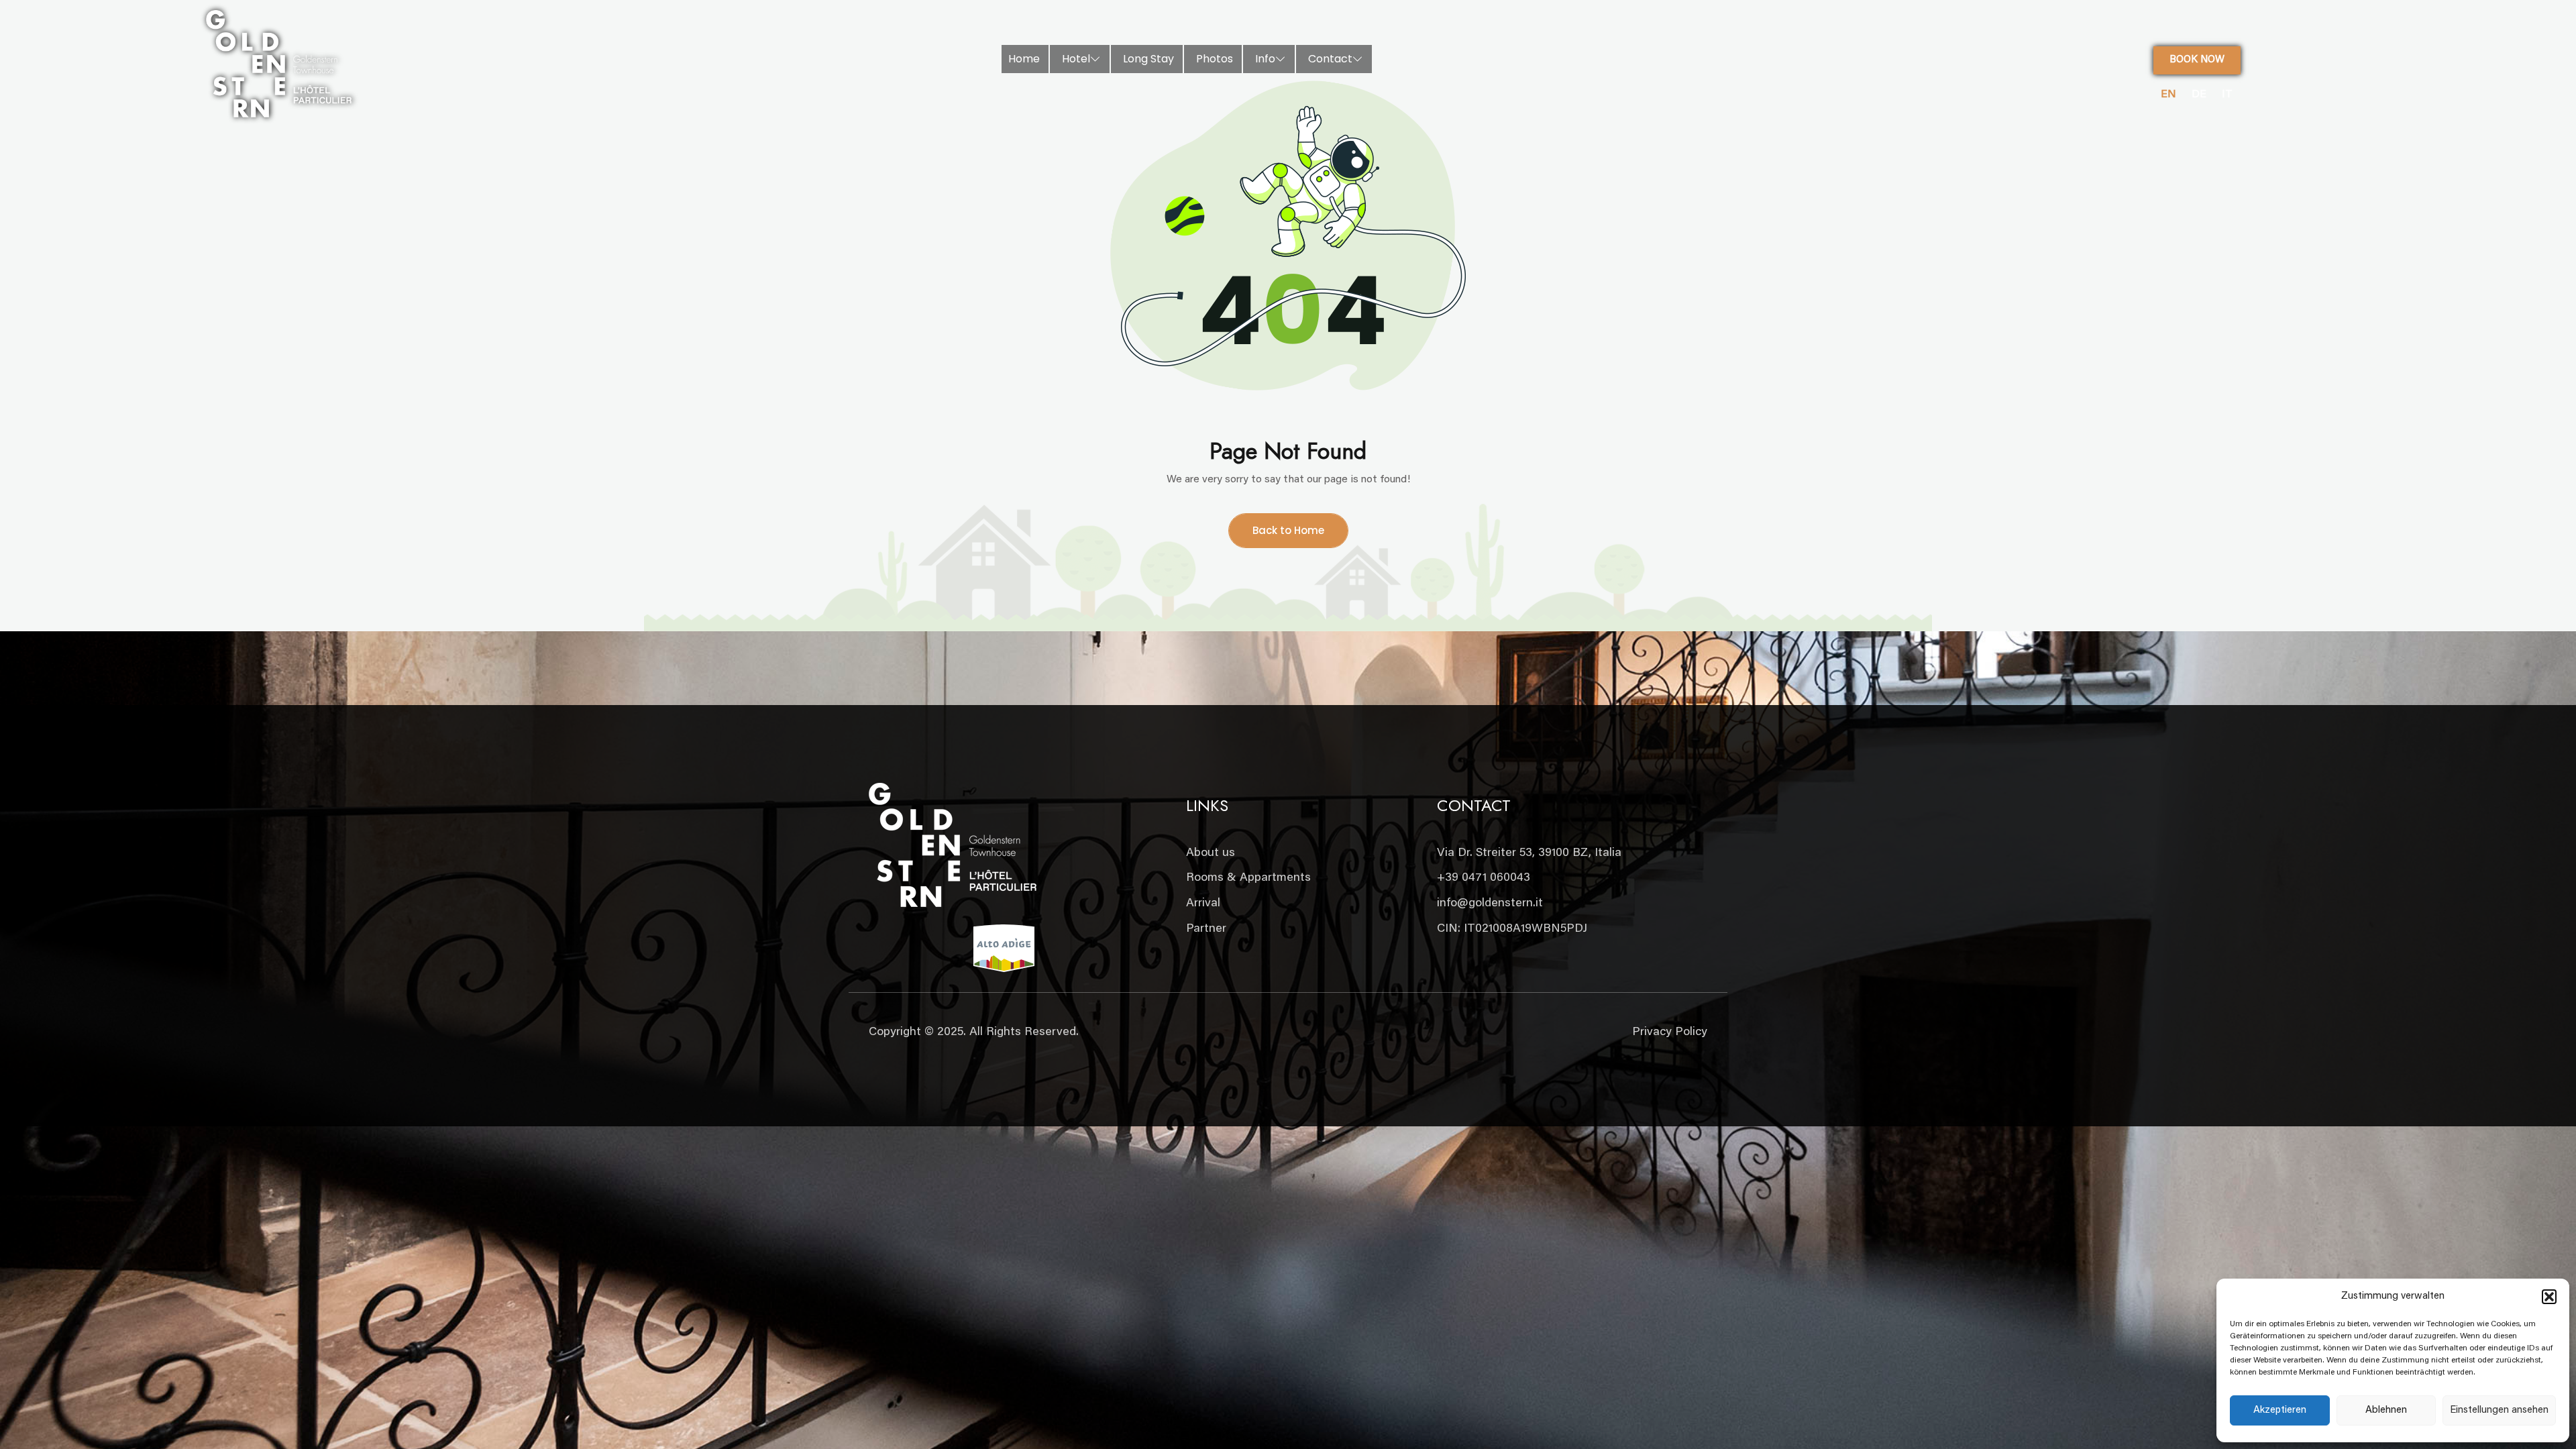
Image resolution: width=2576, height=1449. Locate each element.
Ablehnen (2386, 1410)
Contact (1330, 59)
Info (1265, 59)
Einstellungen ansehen (2499, 1410)
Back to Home (1288, 530)
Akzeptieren (2280, 1410)
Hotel (1076, 59)
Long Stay (1148, 59)
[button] (2549, 1297)
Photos (1215, 59)
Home (1024, 59)
